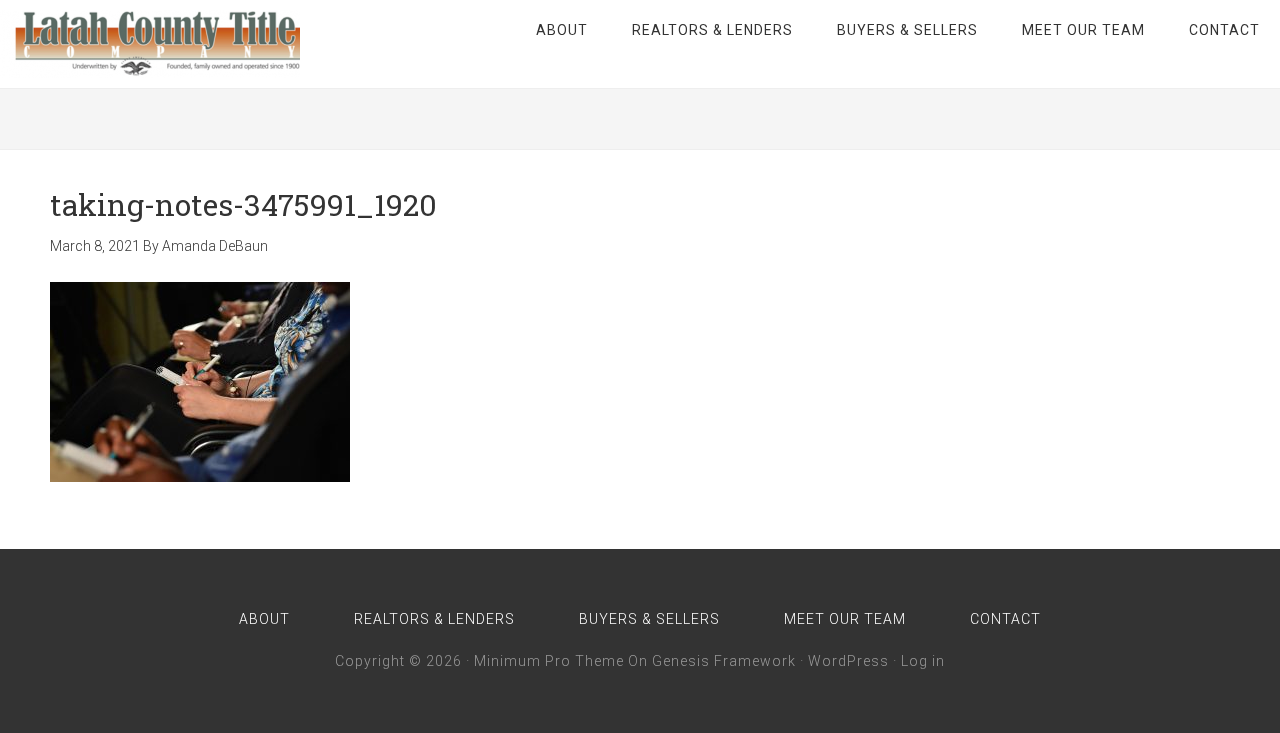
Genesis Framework (724, 661)
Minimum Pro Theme (549, 661)
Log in (923, 661)
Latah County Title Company (150, 44)
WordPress (848, 661)
